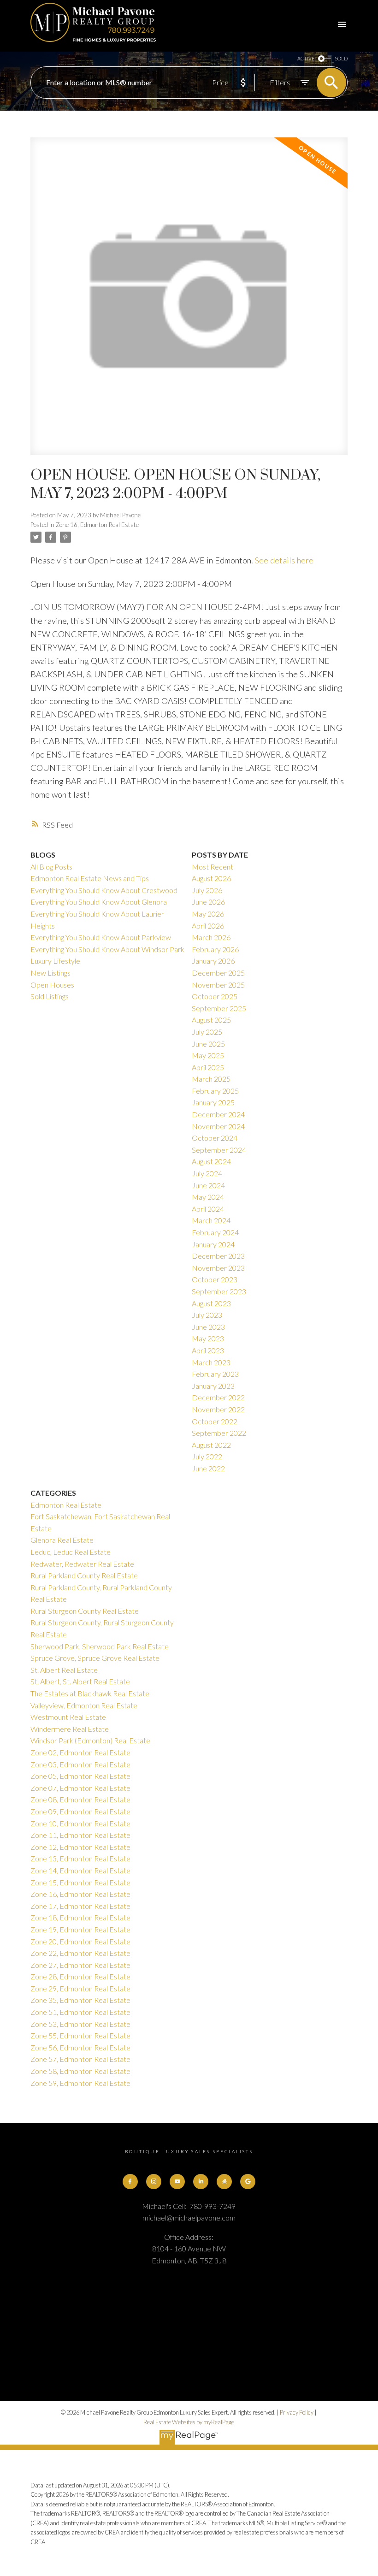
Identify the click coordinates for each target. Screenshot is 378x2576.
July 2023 (207, 1315)
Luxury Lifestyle (55, 961)
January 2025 (213, 1102)
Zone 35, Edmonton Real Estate (80, 2000)
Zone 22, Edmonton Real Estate (80, 1953)
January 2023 (213, 1386)
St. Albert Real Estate (64, 1670)
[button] (130, 2182)
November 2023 (218, 1268)
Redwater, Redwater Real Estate (82, 1564)
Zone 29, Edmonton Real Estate (80, 1988)
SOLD (341, 58)
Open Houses (52, 985)
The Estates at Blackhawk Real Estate (90, 1693)
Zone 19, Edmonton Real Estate (80, 1929)
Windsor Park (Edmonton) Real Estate (90, 1740)
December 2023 (218, 1256)
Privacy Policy (297, 2412)
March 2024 (211, 1220)
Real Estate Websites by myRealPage (189, 2422)
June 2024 (208, 1185)
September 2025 (219, 1008)
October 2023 (215, 1279)
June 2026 (208, 902)
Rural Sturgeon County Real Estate (85, 1611)
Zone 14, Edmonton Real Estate (80, 1870)
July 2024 (207, 1173)
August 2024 (211, 1161)
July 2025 (207, 1032)
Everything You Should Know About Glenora (99, 902)
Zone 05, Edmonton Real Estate (80, 1776)
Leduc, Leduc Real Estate (71, 1552)
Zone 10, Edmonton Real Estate (80, 1823)
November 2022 (218, 1409)
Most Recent (213, 867)
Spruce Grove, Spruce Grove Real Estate (95, 1658)
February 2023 (215, 1374)
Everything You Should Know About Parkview (101, 937)
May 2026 (208, 914)
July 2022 (207, 1456)
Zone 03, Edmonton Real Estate (80, 1764)
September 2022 (219, 1433)
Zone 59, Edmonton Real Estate (80, 2083)
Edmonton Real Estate (66, 1505)
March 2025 (211, 1079)
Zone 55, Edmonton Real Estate (80, 2035)
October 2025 (215, 996)
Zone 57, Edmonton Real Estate (80, 2059)
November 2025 (218, 985)
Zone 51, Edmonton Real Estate (80, 2012)
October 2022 (215, 1421)
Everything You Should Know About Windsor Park (107, 949)
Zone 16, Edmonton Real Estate (97, 525)
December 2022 (218, 1397)
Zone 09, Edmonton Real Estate (80, 1811)
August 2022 (211, 1445)
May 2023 (208, 1338)
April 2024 (208, 1209)
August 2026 (211, 878)
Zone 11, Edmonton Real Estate (80, 1835)
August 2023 (211, 1303)
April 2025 (208, 1067)
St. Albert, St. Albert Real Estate (80, 1681)
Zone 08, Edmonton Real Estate (80, 1799)
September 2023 (219, 1291)
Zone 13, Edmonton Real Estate (80, 1858)
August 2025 (211, 1020)
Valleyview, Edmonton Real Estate (84, 1705)
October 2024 (215, 1138)
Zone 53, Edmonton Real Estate (80, 2024)
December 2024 (218, 1114)
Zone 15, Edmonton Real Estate (80, 1882)
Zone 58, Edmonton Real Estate (80, 2071)
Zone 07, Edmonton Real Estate (80, 1788)
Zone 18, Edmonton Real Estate (80, 1917)
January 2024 (213, 1244)
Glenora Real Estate (62, 1540)
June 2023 (208, 1327)
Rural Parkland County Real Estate (84, 1575)
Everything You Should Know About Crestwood (104, 890)
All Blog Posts (51, 867)
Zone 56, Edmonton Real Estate (80, 2047)
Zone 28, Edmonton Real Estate (80, 1976)
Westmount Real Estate (68, 1717)
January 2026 (213, 961)
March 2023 (211, 1362)
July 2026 (207, 890)
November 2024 (218, 1126)
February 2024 (215, 1232)
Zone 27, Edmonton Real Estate (80, 1965)
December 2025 (218, 973)
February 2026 (215, 949)
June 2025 (208, 1044)
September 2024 (219, 1150)
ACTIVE (306, 58)
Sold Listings (50, 996)
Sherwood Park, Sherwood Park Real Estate (100, 1646)
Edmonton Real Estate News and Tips (90, 878)
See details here (284, 560)
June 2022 (208, 1468)
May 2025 (208, 1055)
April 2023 (208, 1350)
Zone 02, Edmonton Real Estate (80, 1752)
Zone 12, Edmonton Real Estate (80, 1847)
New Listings (50, 973)
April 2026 (208, 926)
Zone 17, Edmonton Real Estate (80, 1906)
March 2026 (211, 937)
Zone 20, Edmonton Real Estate (80, 1941)
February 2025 (215, 1091)
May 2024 (208, 1197)
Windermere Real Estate (70, 1729)
